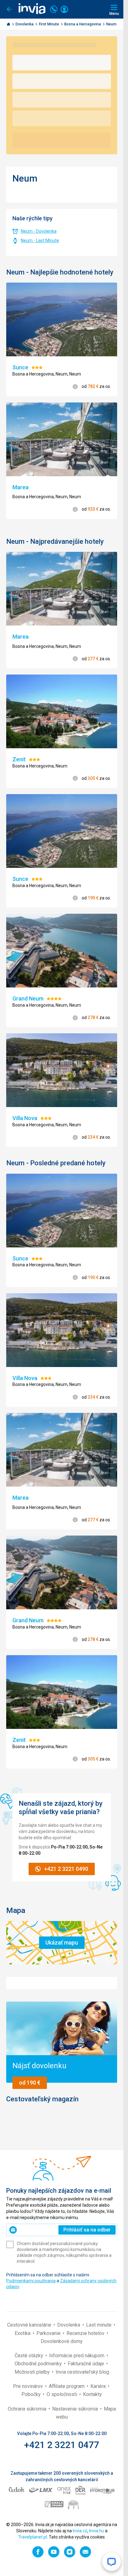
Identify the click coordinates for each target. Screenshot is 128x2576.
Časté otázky (30, 2356)
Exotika (23, 2333)
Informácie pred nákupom (77, 2356)
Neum (112, 24)
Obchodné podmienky (39, 2364)
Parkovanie (49, 2333)
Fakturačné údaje (87, 2364)
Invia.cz (80, 2531)
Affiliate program (67, 2386)
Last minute (99, 2325)
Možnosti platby (33, 2372)
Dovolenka (25, 24)
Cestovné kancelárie (30, 2325)
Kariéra (99, 2386)
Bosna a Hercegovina (83, 24)
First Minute (49, 24)
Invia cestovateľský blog (82, 2372)
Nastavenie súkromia (76, 2409)
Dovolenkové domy (62, 2341)
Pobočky (32, 2394)
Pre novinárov (29, 2386)
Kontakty (92, 2394)
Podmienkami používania (31, 2281)
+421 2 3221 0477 (62, 2445)
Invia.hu (97, 2531)
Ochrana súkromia (28, 2409)
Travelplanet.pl (32, 2537)
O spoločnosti (62, 2394)
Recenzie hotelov (86, 2333)
